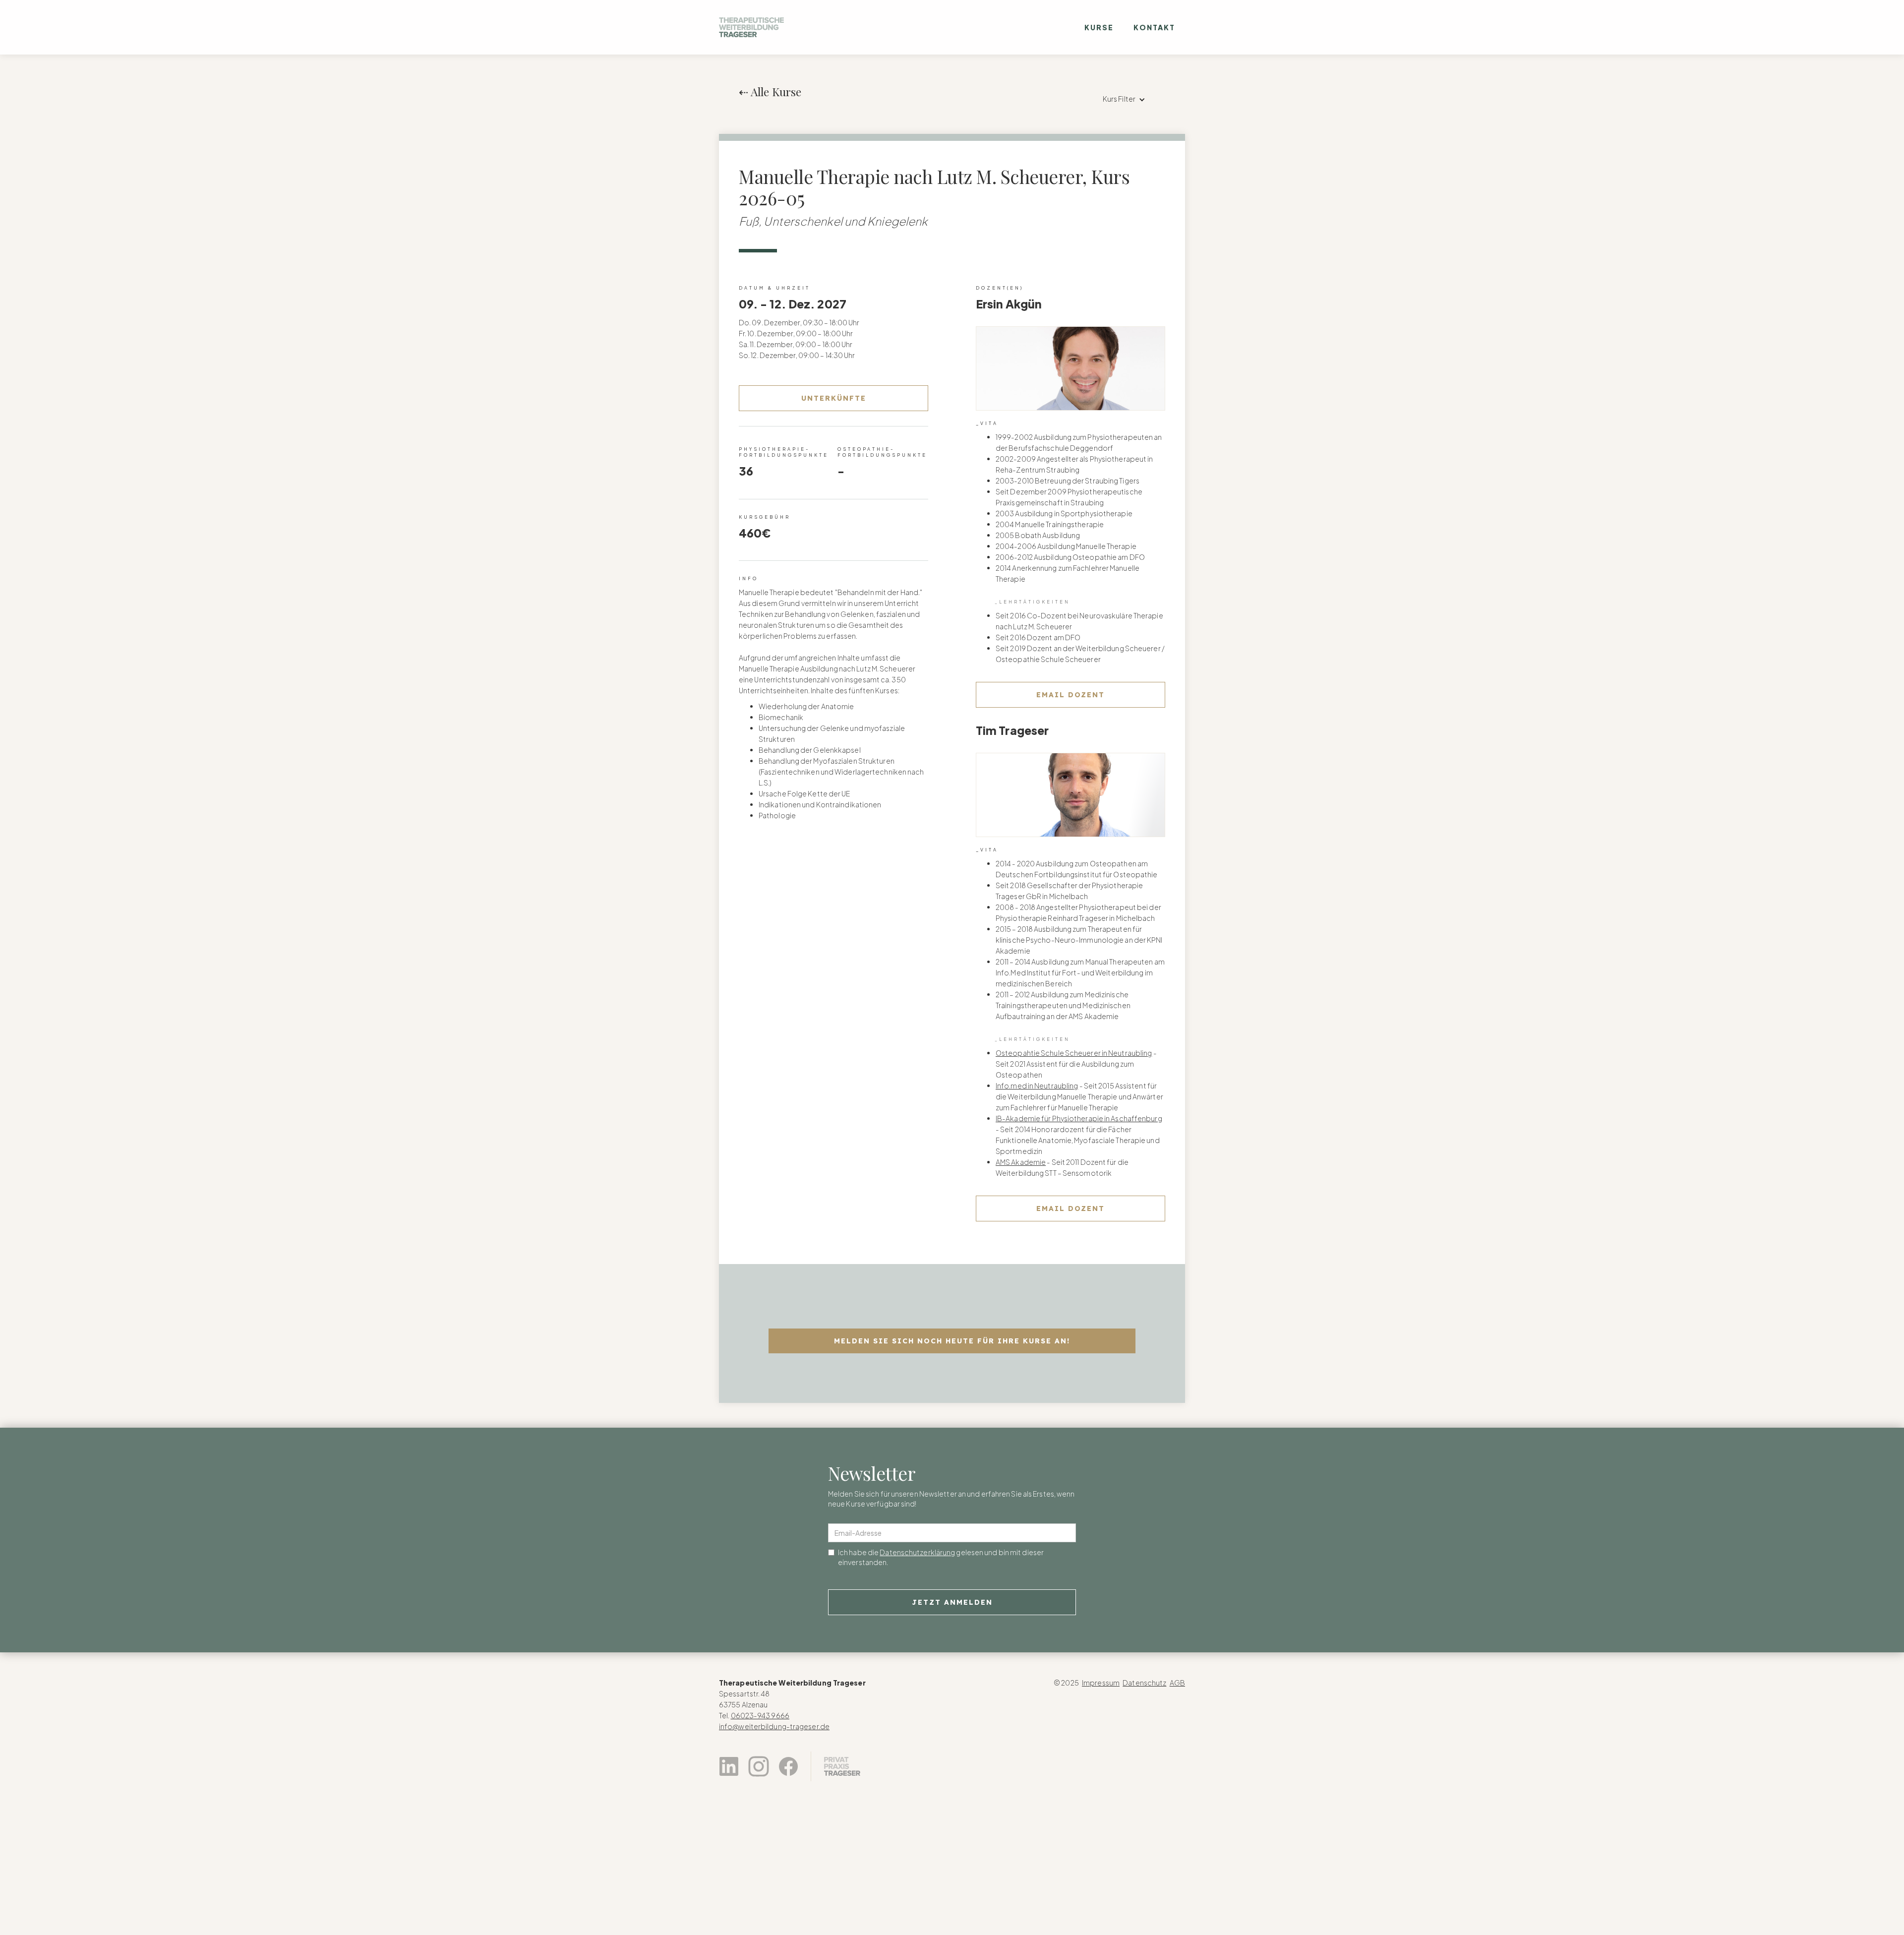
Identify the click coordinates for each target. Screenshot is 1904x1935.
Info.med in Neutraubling (1037, 1086)
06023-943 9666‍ (760, 1715)
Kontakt (1154, 27)
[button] (1124, 99)
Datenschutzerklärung (917, 1552)
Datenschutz (1144, 1683)
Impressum (1101, 1683)
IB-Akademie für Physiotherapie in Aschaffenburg (1079, 1118)
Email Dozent (1071, 695)
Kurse (1099, 27)
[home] (751, 27)
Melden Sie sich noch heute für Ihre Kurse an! (952, 1341)
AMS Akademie (1021, 1162)
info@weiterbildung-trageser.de (774, 1726)
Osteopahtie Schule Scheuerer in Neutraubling (1074, 1053)
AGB (1177, 1683)
